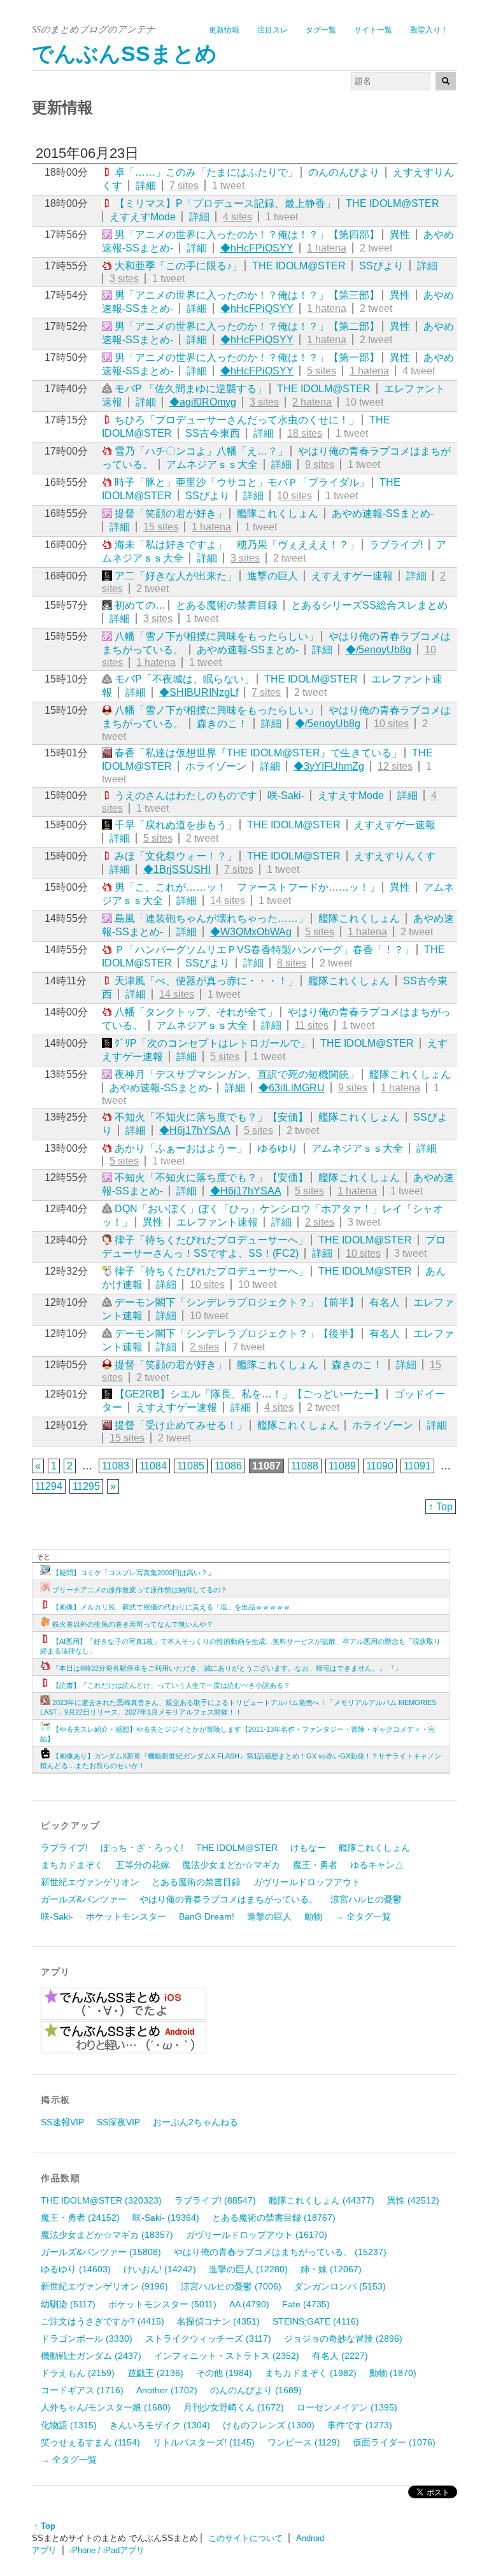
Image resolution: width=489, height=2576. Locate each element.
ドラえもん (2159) (78, 2373)
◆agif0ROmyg (203, 402)
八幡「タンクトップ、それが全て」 (196, 1012)
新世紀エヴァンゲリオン (90, 1882)
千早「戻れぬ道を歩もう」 (176, 825)
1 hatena (327, 248)
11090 (380, 1466)
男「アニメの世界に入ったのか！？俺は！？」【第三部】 (247, 295)
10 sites (294, 496)
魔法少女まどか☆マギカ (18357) (107, 2235)
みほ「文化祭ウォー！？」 (176, 856)
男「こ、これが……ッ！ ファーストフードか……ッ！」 (247, 887)
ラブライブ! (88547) (215, 2200)
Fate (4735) (306, 2304)
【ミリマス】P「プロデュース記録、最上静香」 (225, 203)
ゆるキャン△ (377, 1865)
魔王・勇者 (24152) (80, 2218)
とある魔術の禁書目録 (227, 605)
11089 (342, 1466)
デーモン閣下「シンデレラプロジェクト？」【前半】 (237, 1302)
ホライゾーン (216, 766)
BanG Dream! (207, 1916)
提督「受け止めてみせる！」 (181, 1425)
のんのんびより (344, 172)
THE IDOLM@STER (393, 203)
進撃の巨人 (273, 576)
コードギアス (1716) (82, 2390)
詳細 (146, 186)
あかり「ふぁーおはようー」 (181, 1148)
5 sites (322, 371)
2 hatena (312, 402)
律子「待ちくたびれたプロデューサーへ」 (211, 1240)
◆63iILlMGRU (292, 1088)
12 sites (395, 766)
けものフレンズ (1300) (269, 2425)
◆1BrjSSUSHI (177, 869)
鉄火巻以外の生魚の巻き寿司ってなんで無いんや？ (133, 1624)
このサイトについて (245, 2538)
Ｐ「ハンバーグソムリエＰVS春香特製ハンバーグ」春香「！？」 (264, 950)
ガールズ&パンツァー (84, 1899)
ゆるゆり (278, 1148)
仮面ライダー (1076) (394, 2442)
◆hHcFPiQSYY (257, 248)
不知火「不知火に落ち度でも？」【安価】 (211, 1117)
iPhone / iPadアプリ (107, 2550)
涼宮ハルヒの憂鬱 (366, 1899)
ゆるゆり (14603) (76, 2269)
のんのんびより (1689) (256, 2390)
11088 (305, 1466)
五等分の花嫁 (143, 1865)
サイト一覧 (373, 30)
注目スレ (273, 30)
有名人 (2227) (340, 2356)
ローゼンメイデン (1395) (347, 2407)
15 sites (161, 527)
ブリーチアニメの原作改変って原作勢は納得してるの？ (140, 1590)
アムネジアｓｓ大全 (212, 464)
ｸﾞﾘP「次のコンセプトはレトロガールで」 (212, 1043)
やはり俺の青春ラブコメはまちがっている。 (229, 1899)
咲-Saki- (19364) (166, 2218)
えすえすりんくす (395, 856)
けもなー (308, 1848)
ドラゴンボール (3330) (87, 2339)
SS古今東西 (213, 433)
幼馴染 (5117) (68, 2304)
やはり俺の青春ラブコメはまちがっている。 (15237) (280, 2252)
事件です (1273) (360, 2425)
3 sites (124, 279)
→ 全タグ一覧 (363, 1916)
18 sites (305, 433)
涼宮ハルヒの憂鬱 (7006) (231, 2286)
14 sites (228, 901)
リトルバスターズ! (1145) (204, 2442)
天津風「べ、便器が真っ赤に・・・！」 (206, 981)
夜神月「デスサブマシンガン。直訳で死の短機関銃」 (237, 1074)
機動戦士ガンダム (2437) (91, 2356)
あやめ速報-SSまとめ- (383, 513)
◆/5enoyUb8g (379, 650)
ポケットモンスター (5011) (162, 2304)
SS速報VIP (62, 2122)
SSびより (381, 266)
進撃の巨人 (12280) (248, 2269)
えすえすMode (143, 217)
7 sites (184, 186)
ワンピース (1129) (304, 2442)
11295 (86, 1486)
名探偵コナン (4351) (218, 2321)
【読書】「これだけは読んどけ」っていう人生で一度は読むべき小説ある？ (171, 1685)
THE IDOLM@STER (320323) (101, 2200)
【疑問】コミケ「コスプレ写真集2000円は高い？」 (133, 1573)
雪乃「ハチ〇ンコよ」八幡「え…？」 (201, 451)
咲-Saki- (286, 796)
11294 (49, 1486)
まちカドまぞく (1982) (311, 2373)
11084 (153, 1466)
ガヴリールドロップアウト (307, 1882)
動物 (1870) (393, 2373)
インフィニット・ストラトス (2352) (227, 2356)
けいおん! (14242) (160, 2269)
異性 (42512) (413, 2200)
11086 (228, 1466)
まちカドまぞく (72, 1865)
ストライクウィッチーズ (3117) (208, 2339)
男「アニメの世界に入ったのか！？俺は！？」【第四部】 (247, 235)
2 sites (320, 1222)
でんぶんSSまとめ (124, 54)
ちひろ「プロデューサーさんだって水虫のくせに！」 (237, 420)
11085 (191, 1466)
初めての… (140, 605)
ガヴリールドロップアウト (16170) (257, 2235)
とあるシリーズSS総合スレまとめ (369, 605)
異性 (400, 235)
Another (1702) (167, 2390)
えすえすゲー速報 (352, 576)
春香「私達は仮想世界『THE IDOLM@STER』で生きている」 (258, 753)
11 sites (312, 1025)
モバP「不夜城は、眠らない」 (184, 679)
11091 (417, 1466)
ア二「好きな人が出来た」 (176, 576)
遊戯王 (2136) (155, 2373)
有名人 (385, 1302)
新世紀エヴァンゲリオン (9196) (104, 2286)
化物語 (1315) (69, 2425)
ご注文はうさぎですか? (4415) (103, 2321)
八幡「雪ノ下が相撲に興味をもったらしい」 (216, 636)
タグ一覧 (321, 30)
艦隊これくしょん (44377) (322, 2200)
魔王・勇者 (315, 1865)
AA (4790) (249, 2304)
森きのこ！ (222, 724)
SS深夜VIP (118, 2122)
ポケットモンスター (126, 1916)
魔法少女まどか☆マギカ (231, 1865)
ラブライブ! (396, 545)
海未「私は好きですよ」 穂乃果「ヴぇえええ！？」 (237, 545)
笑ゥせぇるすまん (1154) (90, 2442)
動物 (313, 1916)
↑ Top (441, 1507)
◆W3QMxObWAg (251, 932)
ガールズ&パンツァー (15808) (101, 2252)
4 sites (237, 217)
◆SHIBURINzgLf (199, 692)
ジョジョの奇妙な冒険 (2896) (343, 2339)
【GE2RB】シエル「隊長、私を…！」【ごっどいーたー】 (249, 1394)
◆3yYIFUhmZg (329, 766)
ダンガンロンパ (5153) (340, 2286)
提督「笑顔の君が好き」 (171, 513)
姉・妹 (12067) (331, 2269)
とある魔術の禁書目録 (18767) (274, 2218)
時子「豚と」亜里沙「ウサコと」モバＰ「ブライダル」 (242, 482)
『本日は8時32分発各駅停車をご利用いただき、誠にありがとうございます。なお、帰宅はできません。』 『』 (227, 1668)
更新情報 (224, 30)
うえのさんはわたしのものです (186, 796)
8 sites (292, 963)
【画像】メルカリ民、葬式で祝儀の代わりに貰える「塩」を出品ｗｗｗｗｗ (171, 1607)
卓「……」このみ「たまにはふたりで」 (206, 172)
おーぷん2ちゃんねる (195, 2122)
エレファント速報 (217, 1222)
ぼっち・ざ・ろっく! (142, 1848)
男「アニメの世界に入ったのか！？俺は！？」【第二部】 (247, 326)
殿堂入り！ (429, 30)
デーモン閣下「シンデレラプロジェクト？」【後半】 (237, 1334)
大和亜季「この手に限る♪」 (178, 266)
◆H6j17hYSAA (195, 1130)
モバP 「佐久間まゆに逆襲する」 (191, 389)
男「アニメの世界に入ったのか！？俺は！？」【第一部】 (247, 357)
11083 (116, 1466)
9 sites (320, 464)
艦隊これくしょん (278, 513)
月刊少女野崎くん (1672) (234, 2407)
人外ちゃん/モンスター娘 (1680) (106, 2407)
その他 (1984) (224, 2373)
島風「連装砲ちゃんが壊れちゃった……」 (211, 918)
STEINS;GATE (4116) (316, 2321)
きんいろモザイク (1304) (160, 2425)
